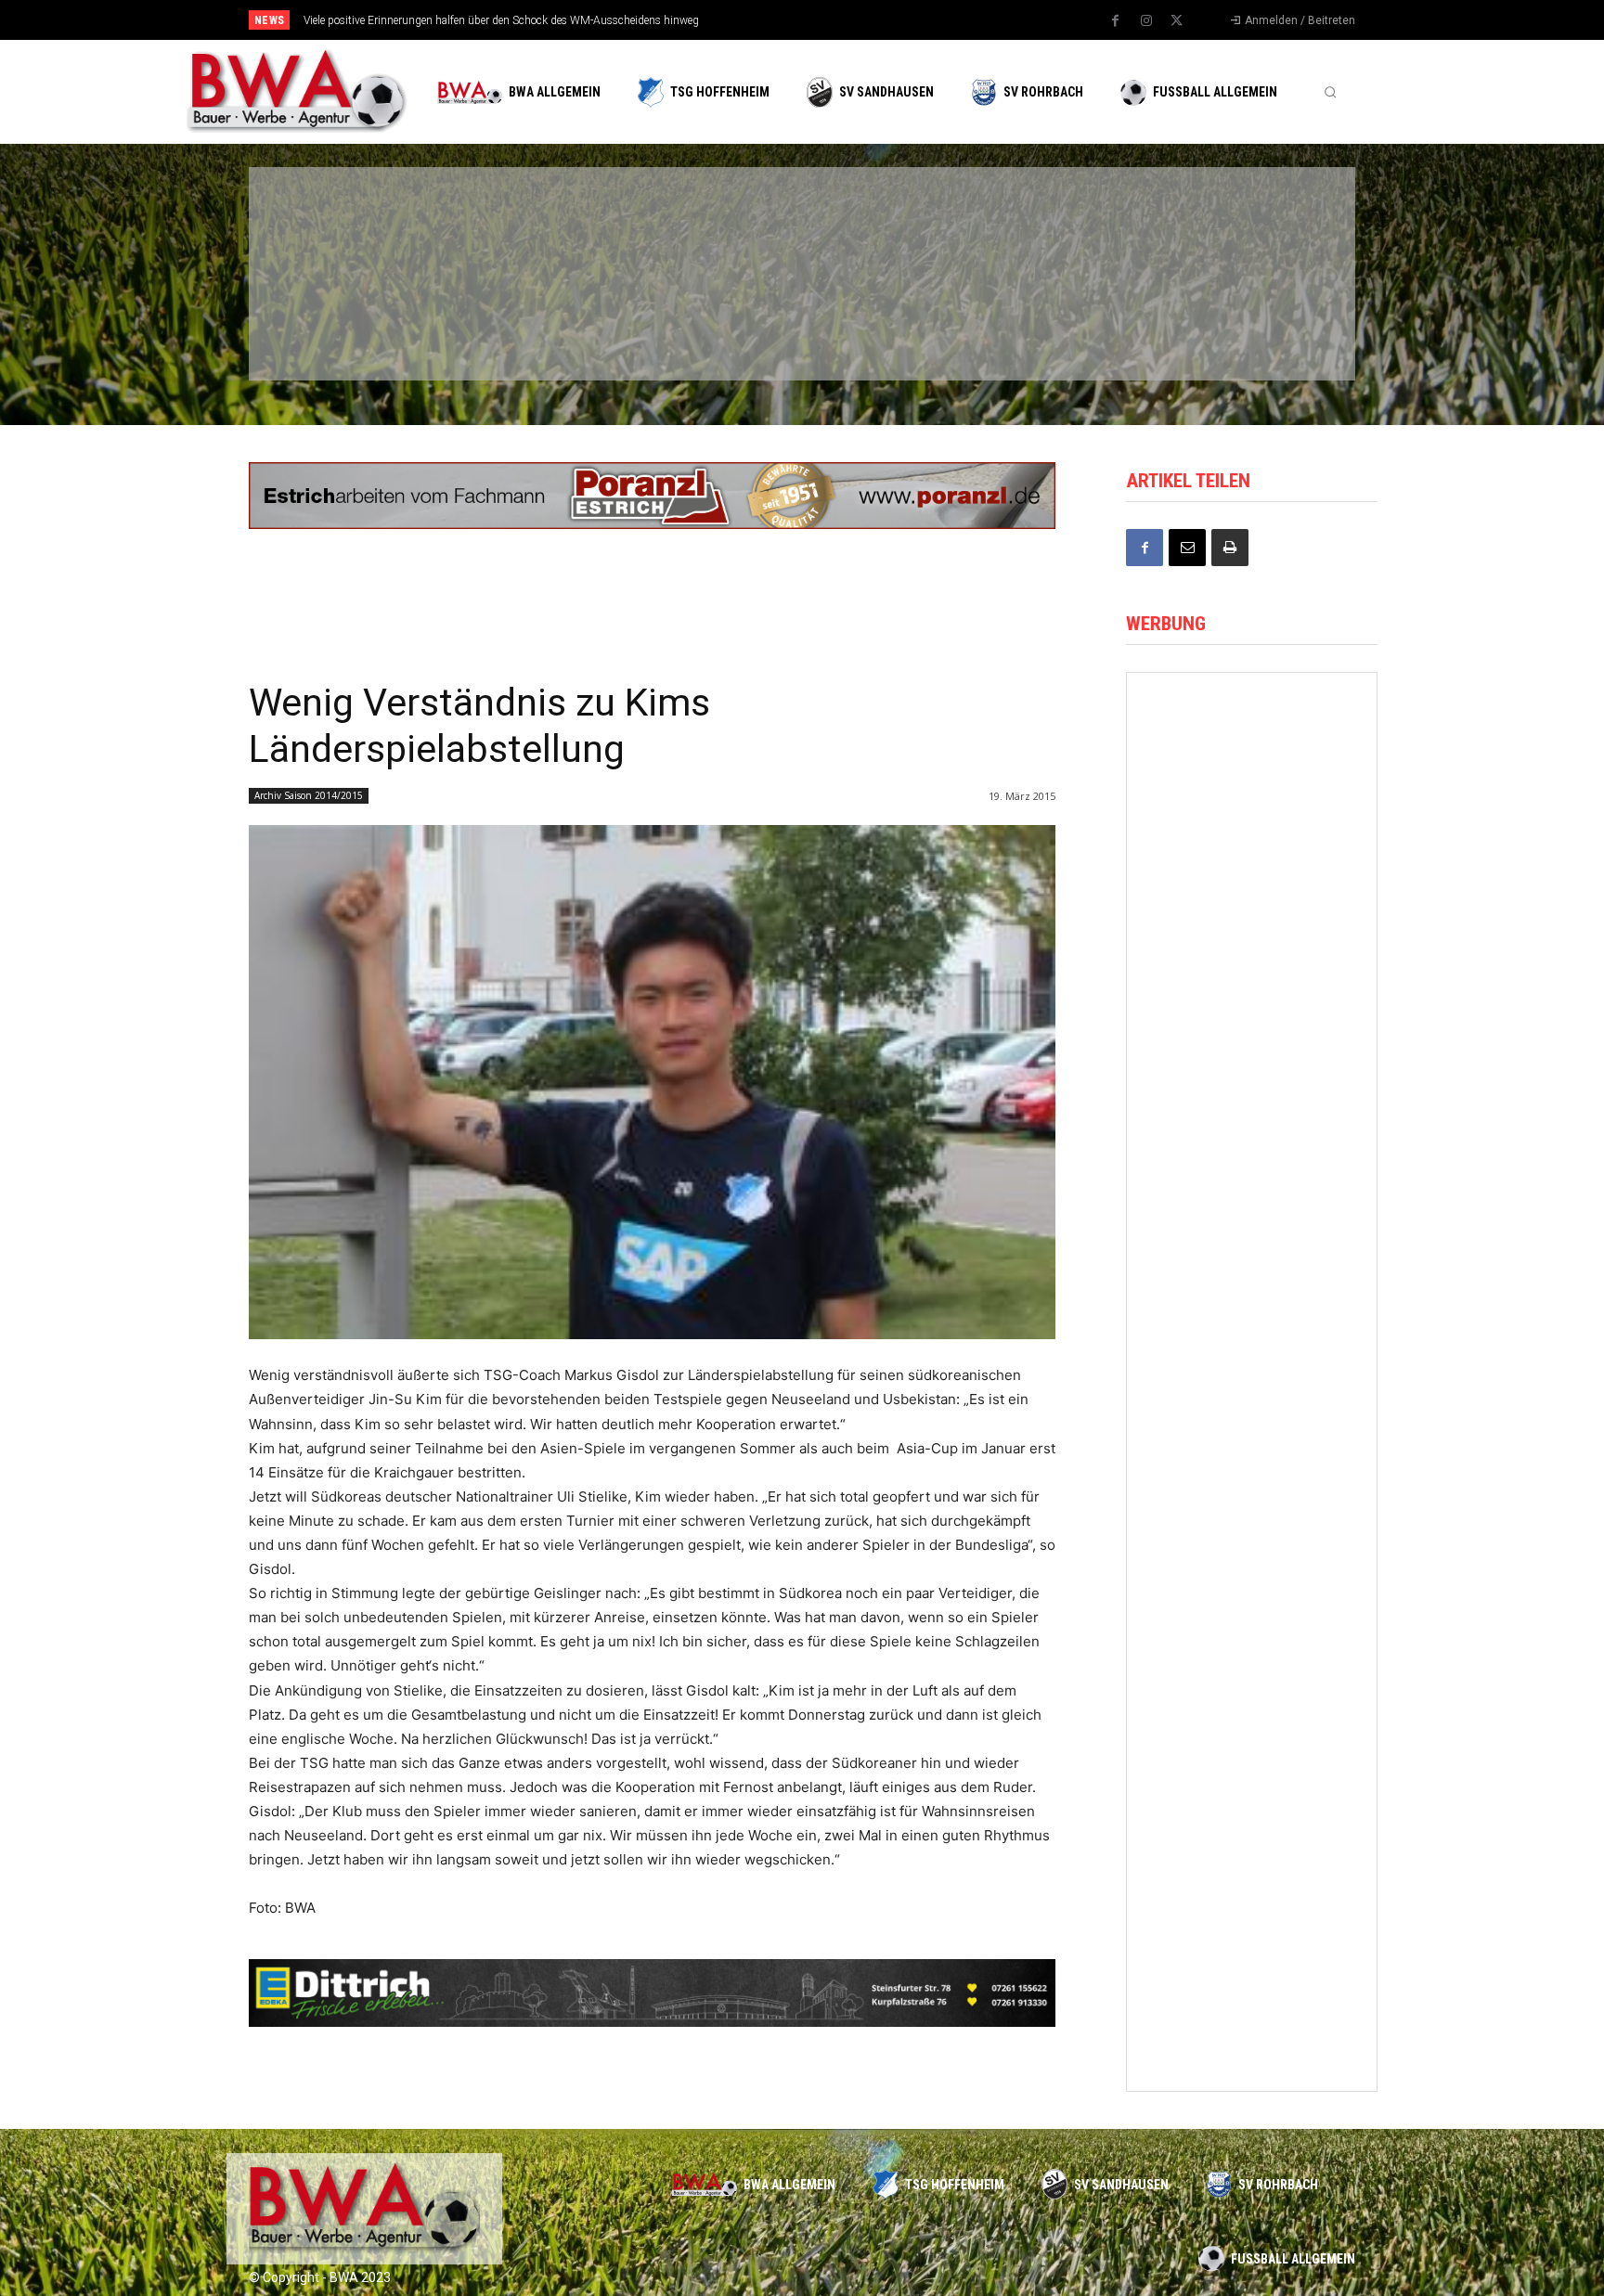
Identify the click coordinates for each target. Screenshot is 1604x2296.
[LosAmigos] (882, 323)
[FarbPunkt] (525, 323)
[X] (1177, 21)
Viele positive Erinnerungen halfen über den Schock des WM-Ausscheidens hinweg (501, 20)
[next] (864, 20)
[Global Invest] (1252, 1516)
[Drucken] (1230, 548)
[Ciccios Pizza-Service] (1238, 323)
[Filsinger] (347, 226)
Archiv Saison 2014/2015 (309, 795)
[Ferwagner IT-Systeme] (1252, 1982)
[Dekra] (704, 323)
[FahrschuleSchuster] (1060, 226)
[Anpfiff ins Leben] (1252, 1049)
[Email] (1187, 548)
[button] (1330, 92)
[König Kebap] (1060, 323)
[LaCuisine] (347, 323)
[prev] (834, 20)
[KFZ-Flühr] (525, 226)
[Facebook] (1116, 21)
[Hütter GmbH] (1252, 738)
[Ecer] (882, 226)
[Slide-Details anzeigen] (652, 496)
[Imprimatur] (1238, 226)
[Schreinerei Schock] (1252, 894)
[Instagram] (1146, 21)
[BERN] (704, 226)
